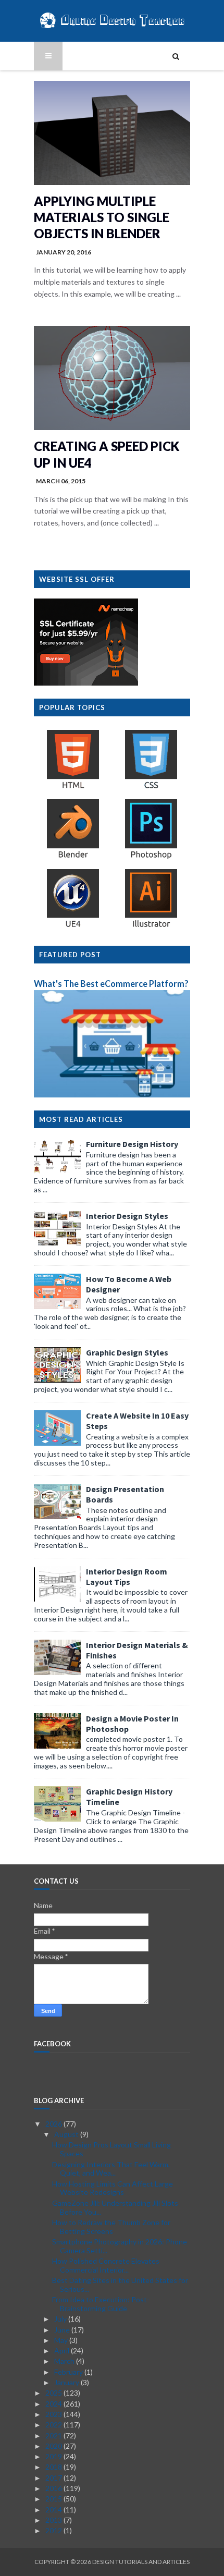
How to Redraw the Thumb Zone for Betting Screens (111, 2227)
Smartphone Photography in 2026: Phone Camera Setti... (120, 2246)
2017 (54, 2478)
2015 (54, 2499)
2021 (54, 2435)
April (63, 2351)
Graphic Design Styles (127, 1352)
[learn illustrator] (151, 927)
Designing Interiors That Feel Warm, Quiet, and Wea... (111, 2169)
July (61, 2319)
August (67, 2134)
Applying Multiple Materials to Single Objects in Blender (102, 217)
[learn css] (151, 788)
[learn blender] (73, 857)
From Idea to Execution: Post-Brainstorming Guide (101, 2304)
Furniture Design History (132, 1144)
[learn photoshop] (151, 857)
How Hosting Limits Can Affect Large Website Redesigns (113, 2188)
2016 (54, 2488)
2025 (54, 2393)
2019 (54, 2456)
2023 (54, 2414)
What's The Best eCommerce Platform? (111, 984)
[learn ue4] (73, 927)
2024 (54, 2404)
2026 (54, 2124)
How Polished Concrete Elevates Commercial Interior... (106, 2265)
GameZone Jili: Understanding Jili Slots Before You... (115, 2207)
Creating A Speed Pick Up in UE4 (107, 454)
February (69, 2372)
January (67, 2382)
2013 (54, 2520)
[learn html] (73, 788)
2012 (54, 2530)
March (65, 2361)
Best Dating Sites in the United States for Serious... (120, 2285)
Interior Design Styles (127, 1216)
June (63, 2330)
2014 (54, 2510)
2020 (54, 2446)
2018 (54, 2467)
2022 (54, 2425)
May (62, 2340)
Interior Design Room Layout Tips (127, 1577)
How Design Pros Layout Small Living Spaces (111, 2149)
